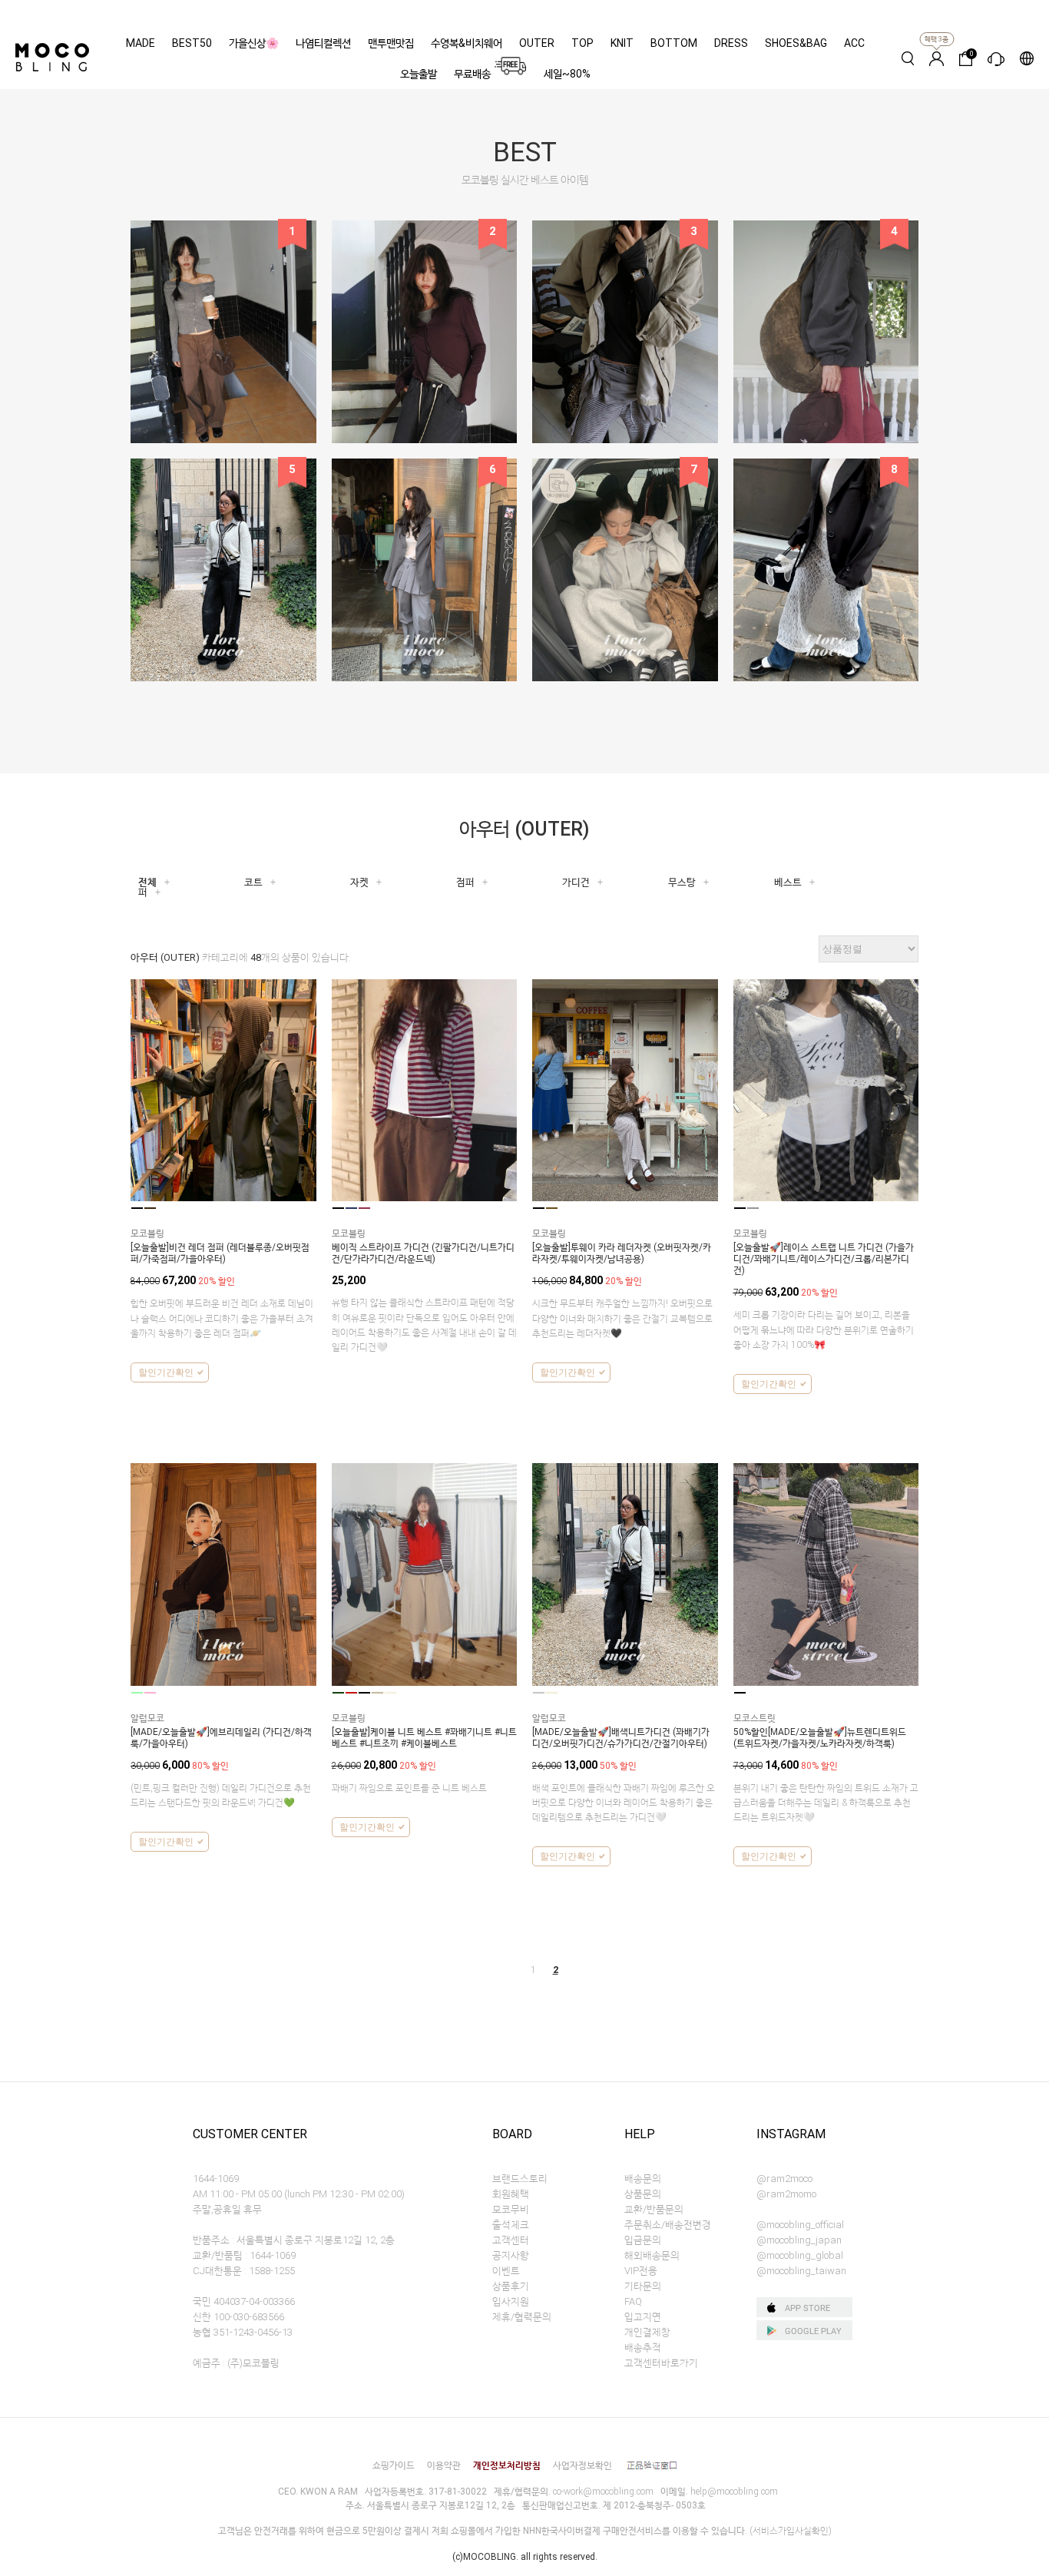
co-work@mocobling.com (603, 2492)
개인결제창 (647, 2332)
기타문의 (643, 2286)
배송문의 (643, 2179)
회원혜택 (511, 2194)
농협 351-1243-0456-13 (243, 2332)
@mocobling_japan (799, 2240)
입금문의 (643, 2240)
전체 (147, 882)
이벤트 (506, 2271)
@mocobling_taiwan (801, 2271)
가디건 (576, 882)
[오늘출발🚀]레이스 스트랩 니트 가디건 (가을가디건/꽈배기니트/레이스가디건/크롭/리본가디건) (824, 1259)
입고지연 (643, 2317)
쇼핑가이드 (394, 2465)
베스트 (788, 882)
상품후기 (511, 2286)
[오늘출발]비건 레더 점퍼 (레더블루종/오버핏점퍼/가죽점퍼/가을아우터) (220, 1253)
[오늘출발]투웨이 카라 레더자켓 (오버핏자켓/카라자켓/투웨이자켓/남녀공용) (622, 1253)
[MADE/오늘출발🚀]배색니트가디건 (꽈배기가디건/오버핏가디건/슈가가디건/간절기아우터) (621, 1738)
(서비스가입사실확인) (791, 2531)
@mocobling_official (800, 2225)
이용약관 (444, 2465)
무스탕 (682, 882)
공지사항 (511, 2255)
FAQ (633, 2301)
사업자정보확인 (582, 2465)
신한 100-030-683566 (238, 2317)
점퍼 (465, 882)
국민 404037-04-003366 (244, 2301)
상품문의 (643, 2194)
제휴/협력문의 (522, 2317)
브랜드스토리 (520, 2179)
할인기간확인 (166, 1372)
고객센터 (511, 2240)
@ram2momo (786, 2194)
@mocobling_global (800, 2255)
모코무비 (511, 2209)
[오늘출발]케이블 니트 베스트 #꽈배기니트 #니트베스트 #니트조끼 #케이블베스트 (424, 1738)
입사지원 (511, 2301)
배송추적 (643, 2348)
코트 (253, 882)
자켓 (359, 882)
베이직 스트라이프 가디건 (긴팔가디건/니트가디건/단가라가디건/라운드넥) (423, 1253)
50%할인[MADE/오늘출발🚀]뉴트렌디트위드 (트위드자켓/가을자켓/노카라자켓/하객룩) (820, 1738)
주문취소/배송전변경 (668, 2225)
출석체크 (511, 2225)
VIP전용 (641, 2271)
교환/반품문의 (654, 2209)
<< (501, 1970)
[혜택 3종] (936, 58)
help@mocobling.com (734, 2492)
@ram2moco (784, 2179)
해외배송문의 (652, 2255)
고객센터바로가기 (661, 2363)
